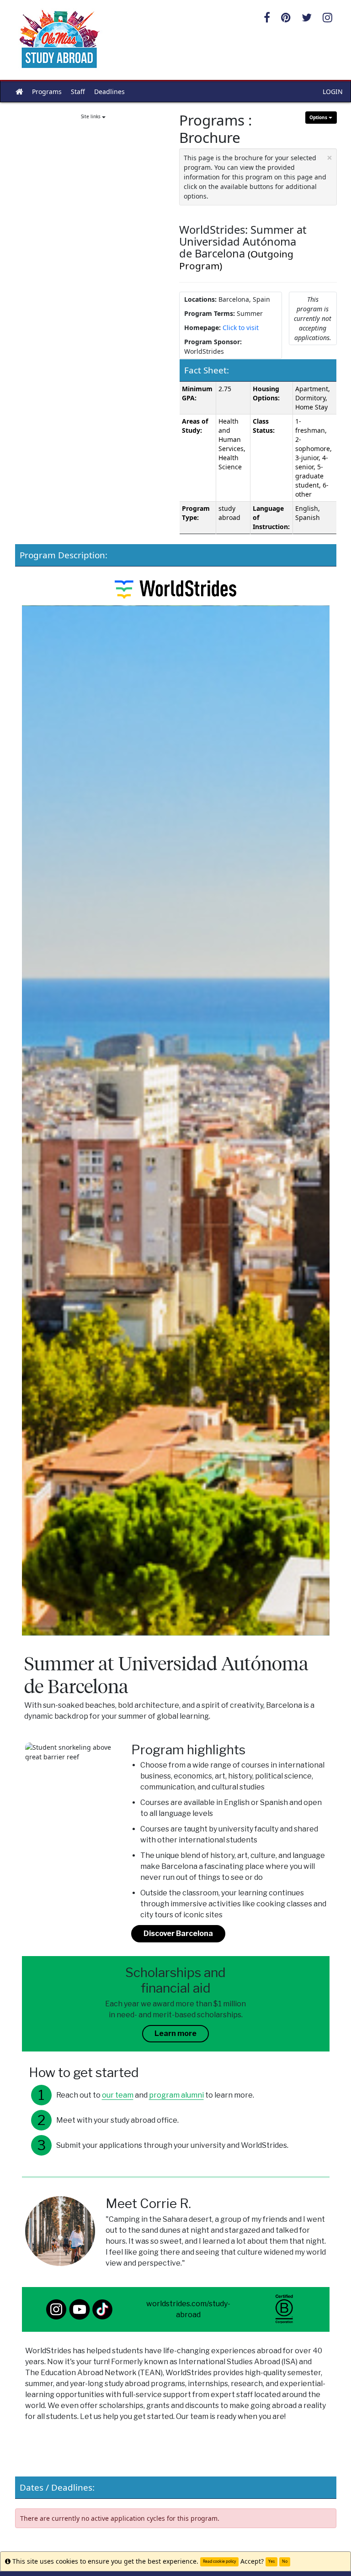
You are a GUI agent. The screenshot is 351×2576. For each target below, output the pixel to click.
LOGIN (333, 92)
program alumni (176, 2095)
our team (118, 2095)
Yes (271, 2561)
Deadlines (109, 92)
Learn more (175, 2033)
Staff (78, 92)
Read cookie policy (219, 2561)
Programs (47, 92)
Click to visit (241, 328)
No (285, 2561)
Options (319, 117)
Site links (91, 116)
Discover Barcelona (178, 1933)
